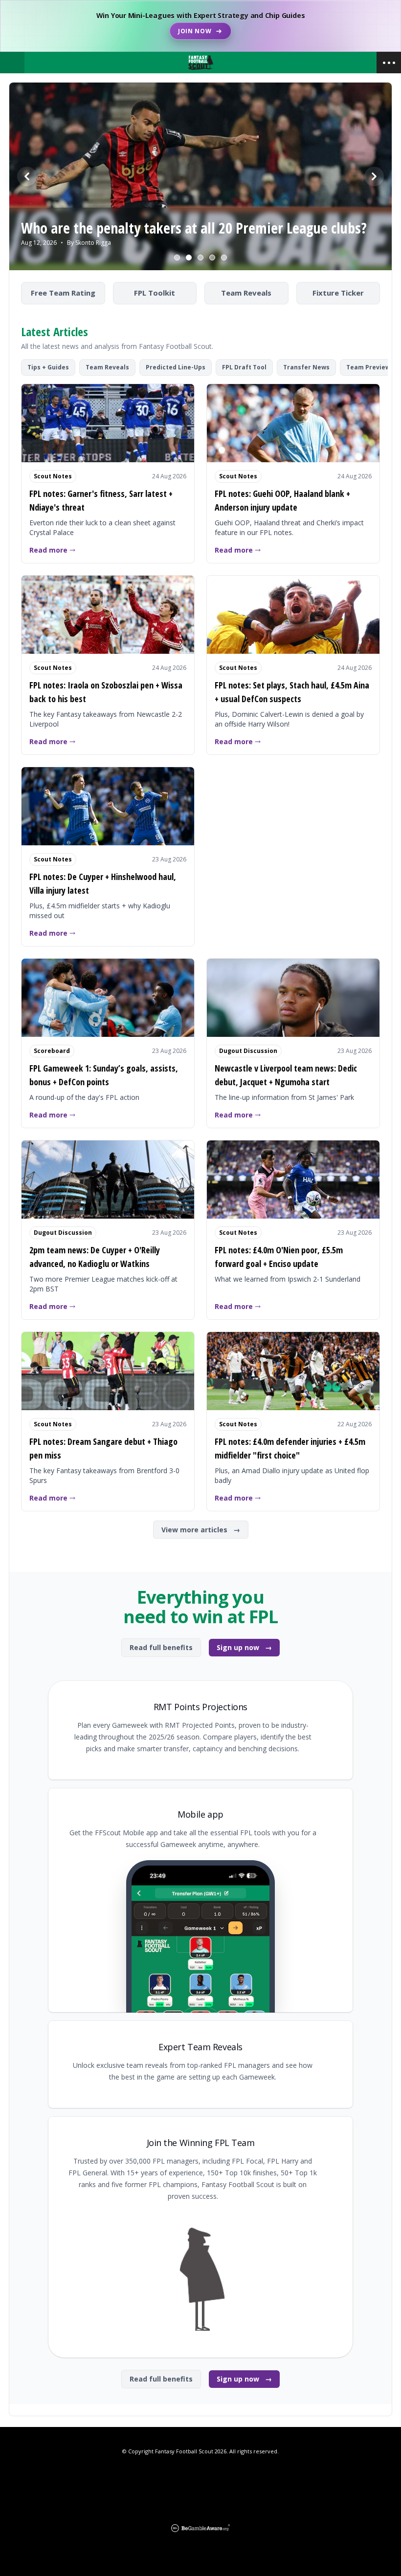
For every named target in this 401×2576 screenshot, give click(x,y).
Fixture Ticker (338, 293)
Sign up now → (244, 1647)
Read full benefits (161, 1647)
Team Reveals (246, 293)
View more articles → (201, 1530)
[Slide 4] (212, 258)
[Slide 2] (189, 258)
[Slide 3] (200, 258)
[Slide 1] (177, 258)
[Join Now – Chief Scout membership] (200, 26)
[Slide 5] (224, 258)
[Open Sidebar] (389, 63)
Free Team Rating (63, 293)
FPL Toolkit (155, 293)
